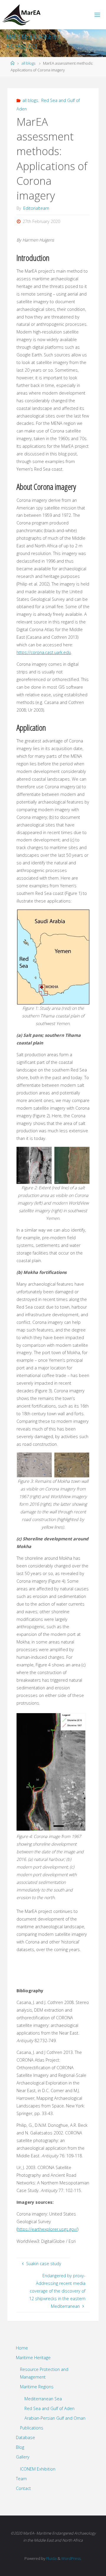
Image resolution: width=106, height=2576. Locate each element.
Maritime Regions (37, 2387)
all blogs (28, 63)
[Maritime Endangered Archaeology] (23, 15)
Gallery (23, 2457)
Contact (23, 2488)
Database (25, 2437)
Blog (20, 2447)
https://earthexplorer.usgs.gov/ (47, 2229)
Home (22, 2348)
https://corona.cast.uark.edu (44, 652)
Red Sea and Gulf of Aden (49, 2408)
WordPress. (71, 2558)
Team (21, 2479)
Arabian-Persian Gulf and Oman (55, 2418)
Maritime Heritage (33, 2358)
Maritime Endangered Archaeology (33, 41)
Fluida (51, 2558)
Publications (32, 2428)
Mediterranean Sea (43, 2399)
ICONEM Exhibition (38, 2469)
